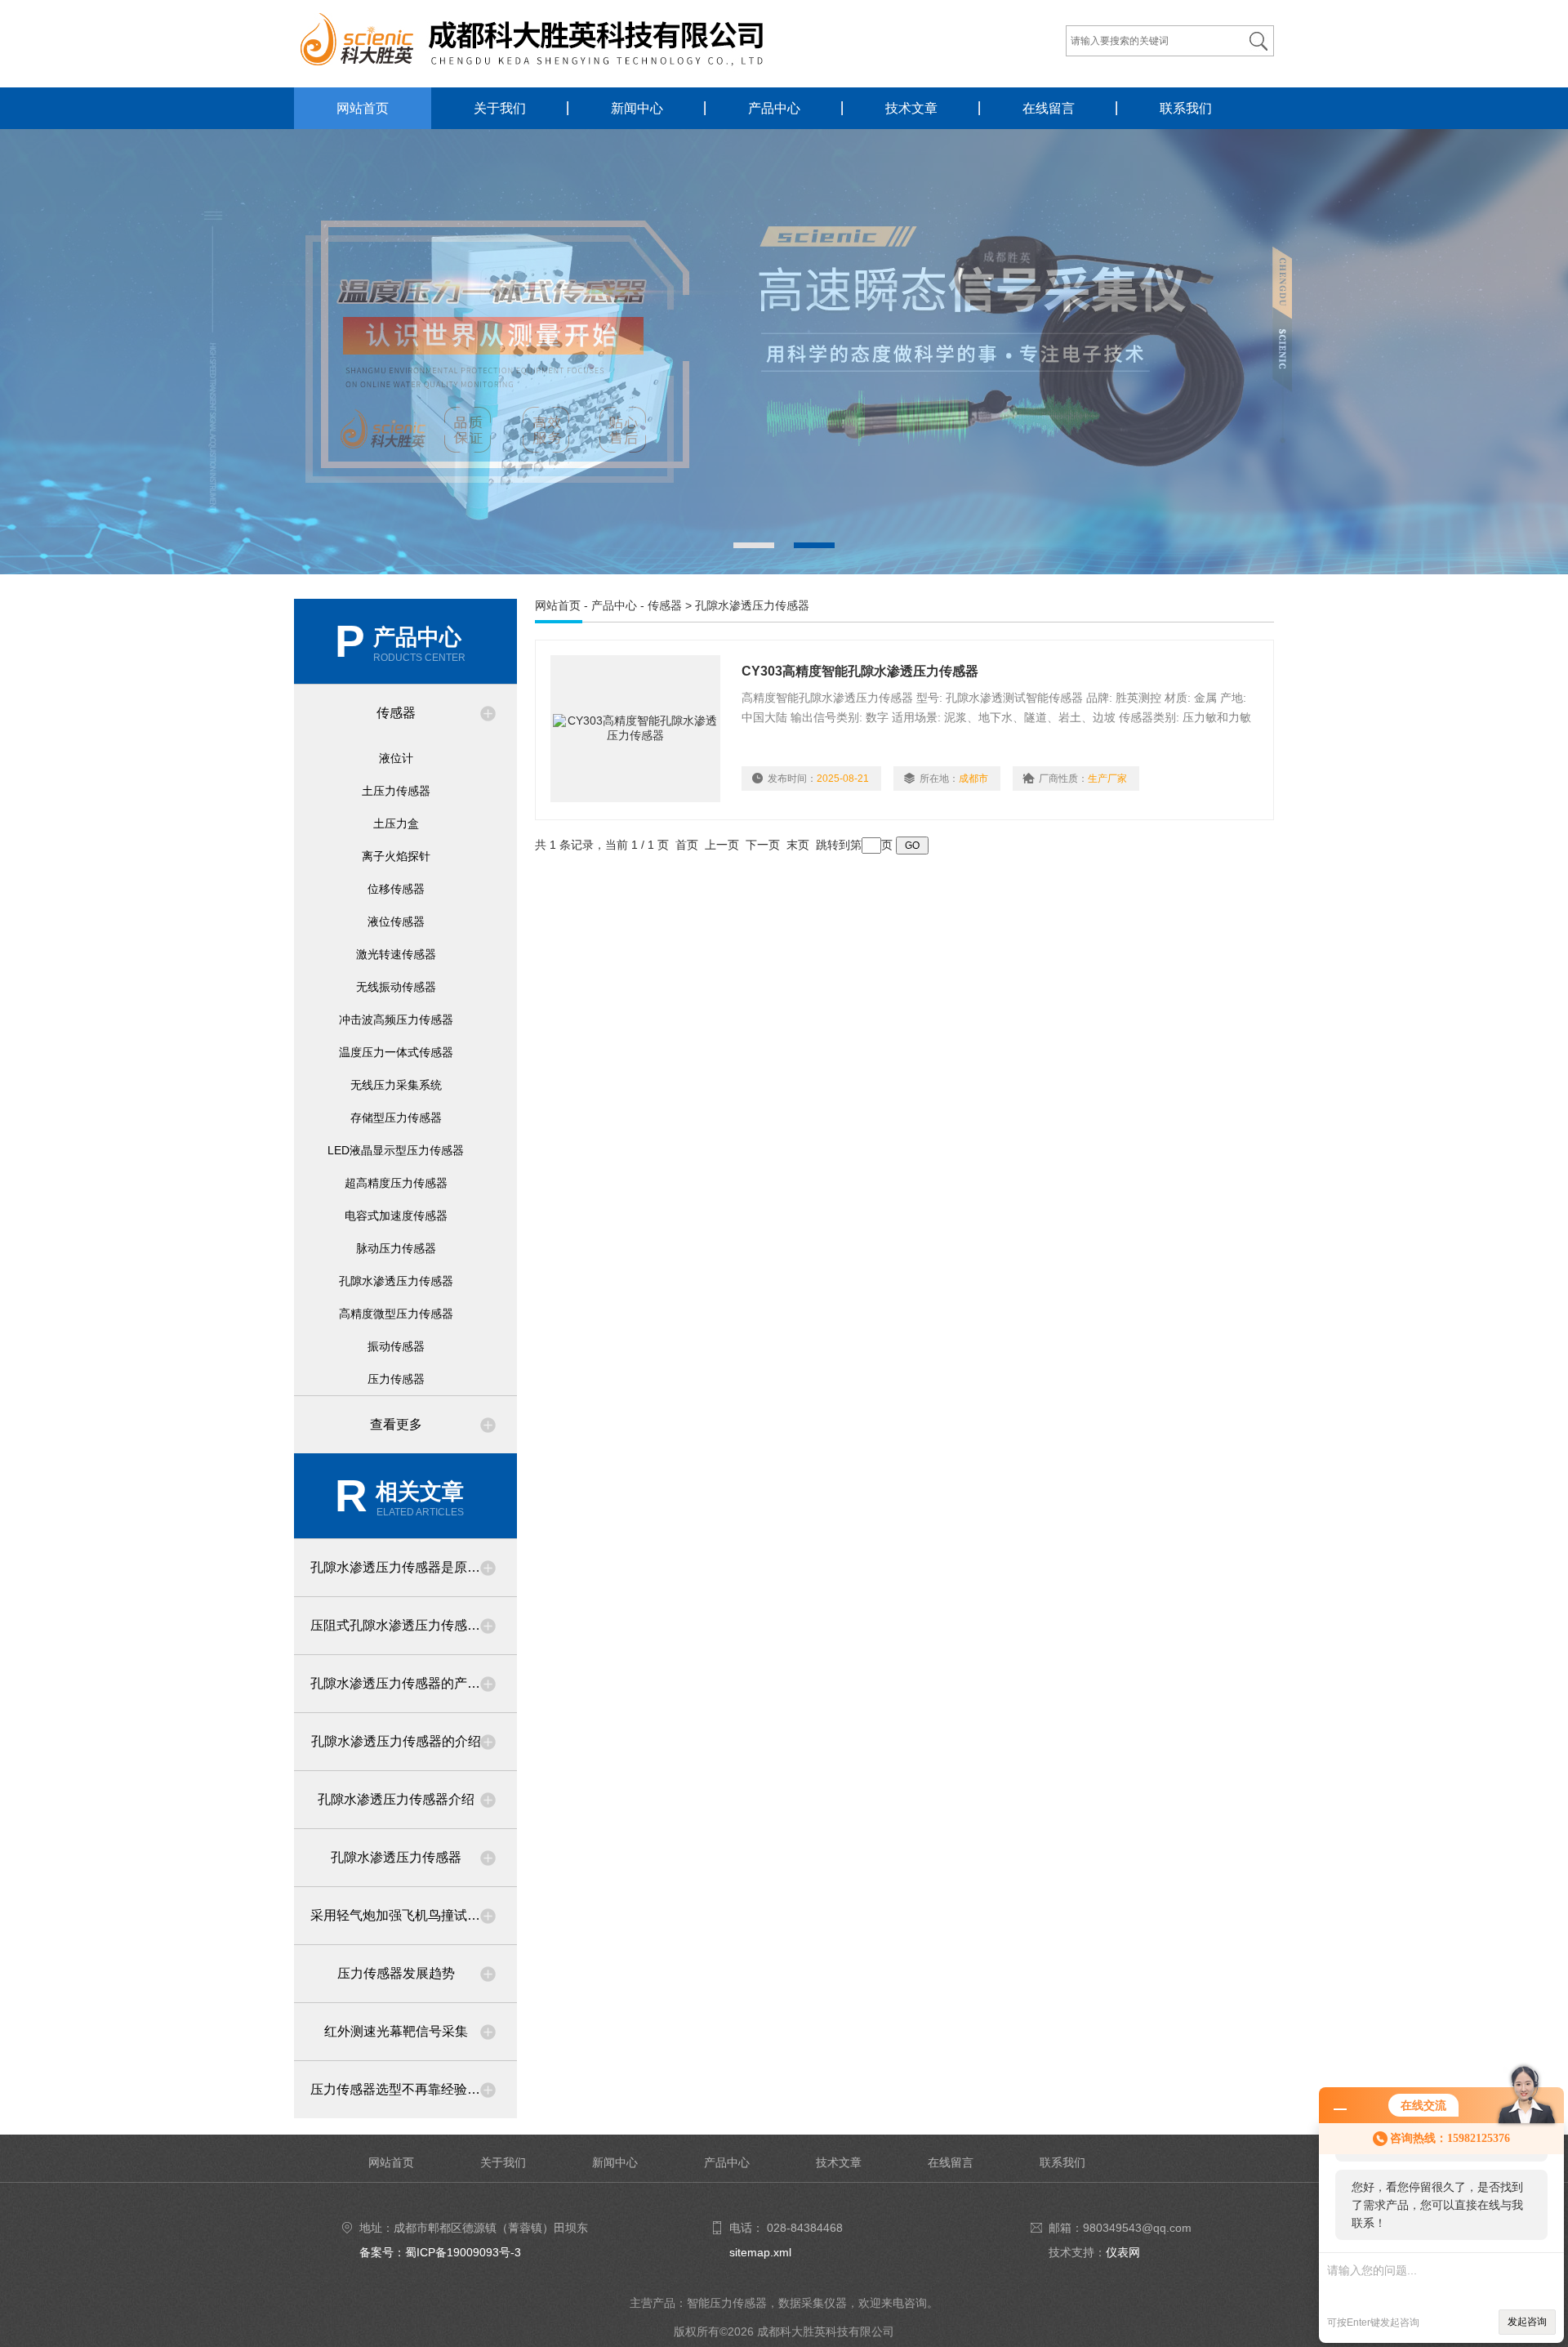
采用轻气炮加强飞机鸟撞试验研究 (408, 1915)
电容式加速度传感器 (396, 1216)
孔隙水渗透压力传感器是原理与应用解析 (414, 1567)
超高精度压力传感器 (396, 1183)
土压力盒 (396, 823)
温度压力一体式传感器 (396, 1052)
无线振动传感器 (396, 987)
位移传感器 (396, 889)
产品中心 (774, 108)
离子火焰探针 (396, 856)
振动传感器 (396, 1346)
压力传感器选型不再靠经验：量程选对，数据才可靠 (414, 2089)
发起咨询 (1527, 2322)
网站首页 (363, 108)
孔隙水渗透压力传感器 (396, 1281)
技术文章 (911, 108)
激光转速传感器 (396, 954)
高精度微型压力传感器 (396, 1314)
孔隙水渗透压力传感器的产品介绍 (408, 1683)
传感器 (396, 713)
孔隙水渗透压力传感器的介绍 (396, 1741)
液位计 (396, 758)
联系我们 (1186, 108)
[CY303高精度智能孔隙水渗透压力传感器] (635, 729)
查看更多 (396, 1424)
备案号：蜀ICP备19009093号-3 (440, 2252)
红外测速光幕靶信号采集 (396, 2031)
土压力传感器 (396, 791)
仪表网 (1123, 2252)
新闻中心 (637, 108)
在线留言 (1049, 108)
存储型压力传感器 (396, 1118)
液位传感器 (396, 921)
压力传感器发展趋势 (396, 1973)
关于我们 (500, 108)
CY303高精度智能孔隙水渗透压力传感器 (860, 671)
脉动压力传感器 (396, 1248)
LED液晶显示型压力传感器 (396, 1150)
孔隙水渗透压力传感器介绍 (396, 1799)
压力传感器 (396, 1379)
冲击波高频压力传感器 (396, 1020)
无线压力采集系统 (396, 1085)
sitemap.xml (760, 2252)
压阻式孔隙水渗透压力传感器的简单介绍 (414, 1625)
